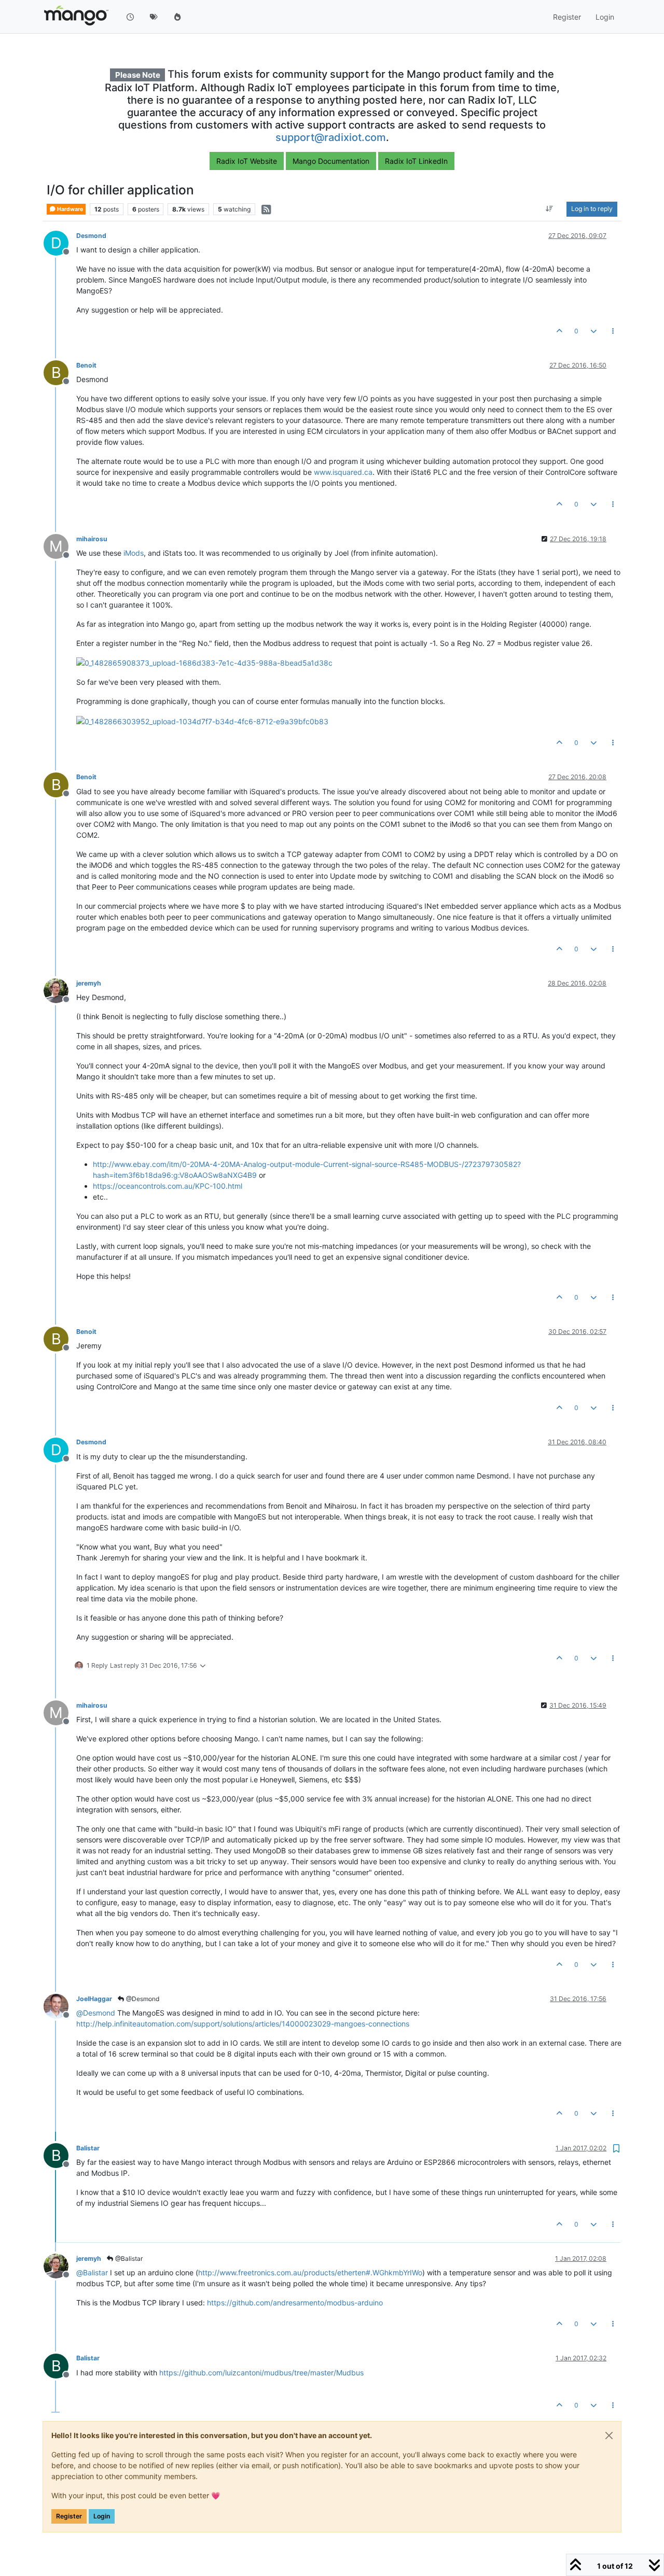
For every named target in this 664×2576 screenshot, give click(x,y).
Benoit (86, 365)
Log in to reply (592, 209)
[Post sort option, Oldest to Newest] (550, 209)
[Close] (609, 2436)
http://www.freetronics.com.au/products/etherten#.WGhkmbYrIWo (310, 2272)
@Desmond (142, 1999)
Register (69, 2516)
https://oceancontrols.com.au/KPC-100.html (168, 1186)
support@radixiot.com (331, 137)
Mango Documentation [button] (331, 161)
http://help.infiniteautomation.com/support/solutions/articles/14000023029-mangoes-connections (243, 2024)
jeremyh (89, 983)
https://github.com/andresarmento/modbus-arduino (295, 2303)
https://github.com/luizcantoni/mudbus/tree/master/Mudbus (261, 2373)
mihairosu (92, 539)
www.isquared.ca (343, 472)
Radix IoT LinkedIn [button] (416, 161)
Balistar (88, 2148)
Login (102, 2516)
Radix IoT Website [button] (247, 161)
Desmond (91, 236)
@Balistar (128, 2258)
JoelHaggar (94, 1999)
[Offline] (60, 990)
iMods (134, 553)
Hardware (70, 209)
